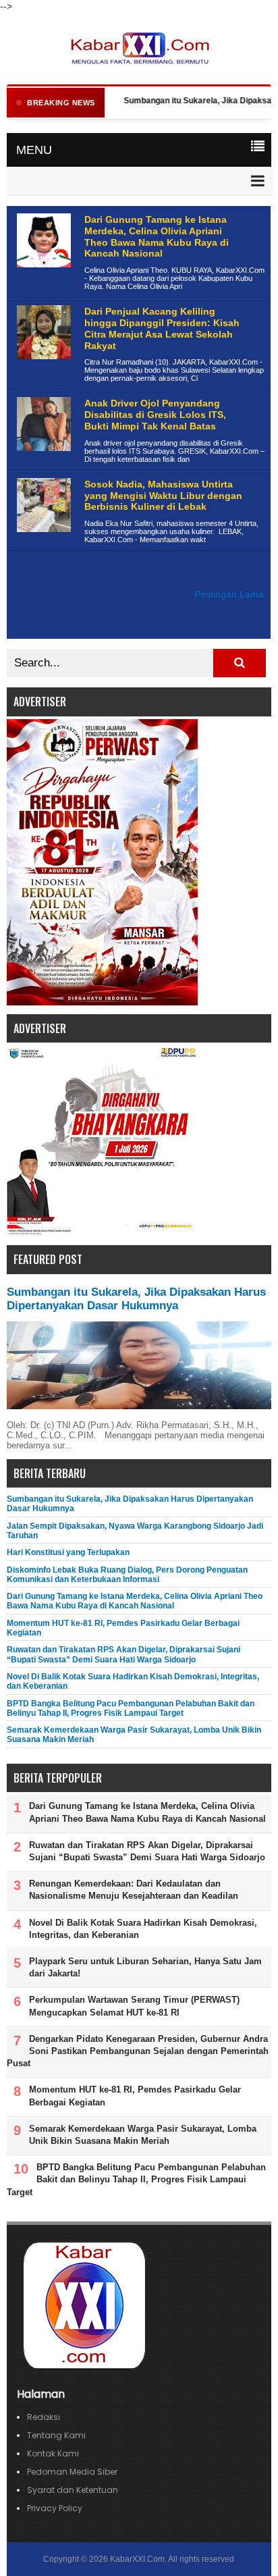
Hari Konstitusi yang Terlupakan (68, 1552)
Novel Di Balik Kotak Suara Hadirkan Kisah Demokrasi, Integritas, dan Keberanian (143, 1929)
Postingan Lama (229, 595)
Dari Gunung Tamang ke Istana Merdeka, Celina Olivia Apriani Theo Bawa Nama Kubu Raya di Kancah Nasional (157, 236)
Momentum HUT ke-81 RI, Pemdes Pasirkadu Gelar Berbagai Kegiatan (135, 2096)
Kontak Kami (53, 2453)
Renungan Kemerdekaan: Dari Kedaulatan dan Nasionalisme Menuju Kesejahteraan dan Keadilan (134, 1890)
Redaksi (44, 2417)
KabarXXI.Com (137, 2559)
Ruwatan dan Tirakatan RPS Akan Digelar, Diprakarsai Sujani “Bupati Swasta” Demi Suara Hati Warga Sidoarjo (123, 1654)
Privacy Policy (55, 2508)
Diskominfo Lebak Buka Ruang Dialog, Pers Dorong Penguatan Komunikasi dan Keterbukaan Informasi (127, 1575)
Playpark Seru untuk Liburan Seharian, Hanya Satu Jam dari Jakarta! (145, 1967)
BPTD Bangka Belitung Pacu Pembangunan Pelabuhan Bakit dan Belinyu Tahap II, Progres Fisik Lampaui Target (131, 1708)
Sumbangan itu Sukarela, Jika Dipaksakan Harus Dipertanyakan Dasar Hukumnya (136, 1299)
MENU (34, 150)
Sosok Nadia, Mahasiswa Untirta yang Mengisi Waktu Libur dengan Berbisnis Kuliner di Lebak (163, 496)
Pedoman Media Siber (72, 2472)
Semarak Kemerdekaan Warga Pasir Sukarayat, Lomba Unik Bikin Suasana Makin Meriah (143, 2135)
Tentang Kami (56, 2435)
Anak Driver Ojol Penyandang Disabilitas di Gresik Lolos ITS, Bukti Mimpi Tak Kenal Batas (155, 415)
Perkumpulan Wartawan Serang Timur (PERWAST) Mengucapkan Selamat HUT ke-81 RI (134, 2006)
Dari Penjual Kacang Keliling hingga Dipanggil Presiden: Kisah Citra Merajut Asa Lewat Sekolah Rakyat (162, 328)
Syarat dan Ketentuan (73, 2490)
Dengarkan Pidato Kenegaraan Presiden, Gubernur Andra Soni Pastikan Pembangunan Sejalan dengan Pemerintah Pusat (138, 2051)
